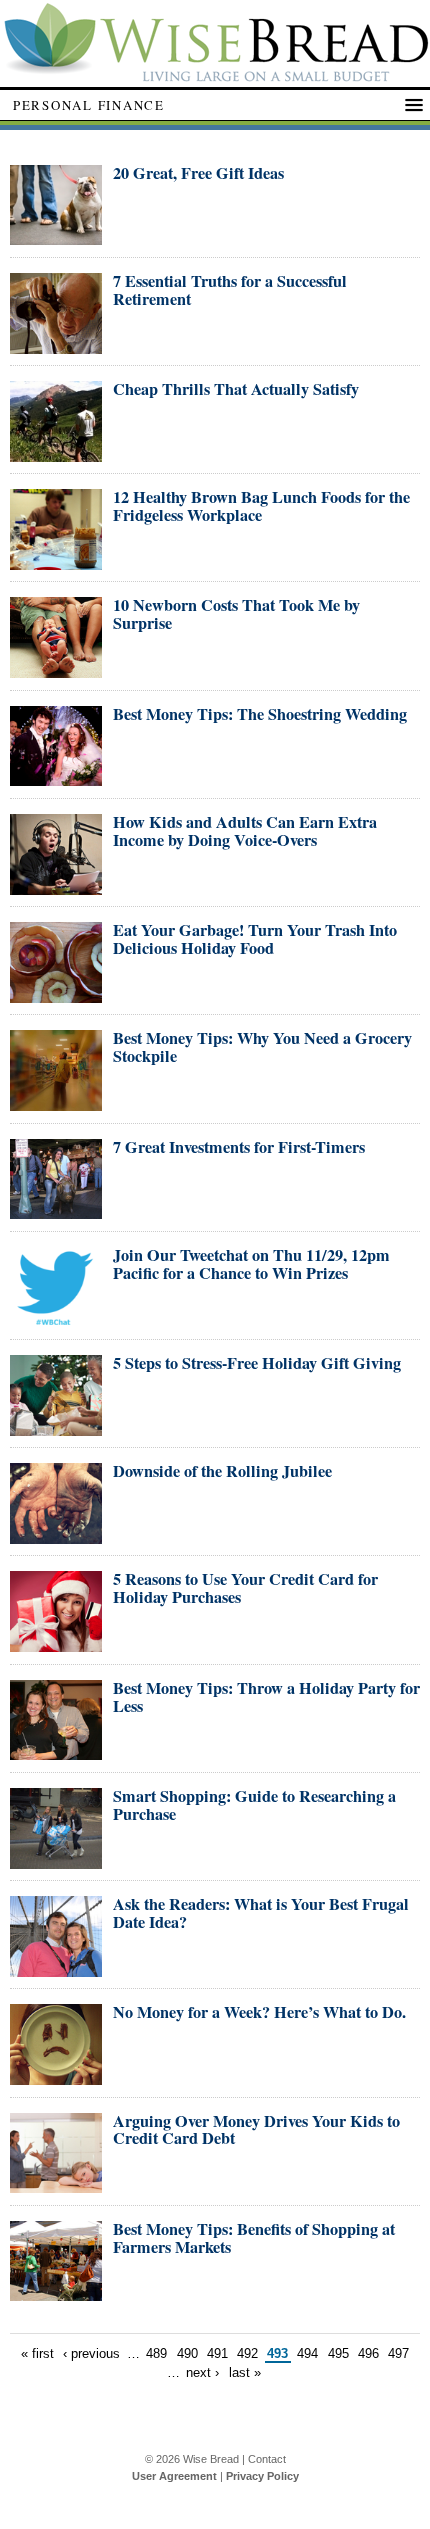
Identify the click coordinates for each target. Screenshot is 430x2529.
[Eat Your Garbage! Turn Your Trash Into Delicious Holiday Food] (56, 994)
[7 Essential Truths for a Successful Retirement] (56, 345)
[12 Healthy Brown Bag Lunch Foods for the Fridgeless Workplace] (56, 561)
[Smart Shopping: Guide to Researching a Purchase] (56, 1860)
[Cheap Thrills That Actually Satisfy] (56, 453)
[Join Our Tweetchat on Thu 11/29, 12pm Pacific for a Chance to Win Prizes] (56, 1319)
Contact (267, 2459)
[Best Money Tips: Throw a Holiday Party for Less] (56, 1751)
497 (398, 2353)
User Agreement (174, 2476)
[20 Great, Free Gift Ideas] (56, 236)
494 (307, 2353)
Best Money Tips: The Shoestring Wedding (260, 714)
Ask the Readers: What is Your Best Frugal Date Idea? (261, 1913)
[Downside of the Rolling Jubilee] (56, 1535)
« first (37, 2353)
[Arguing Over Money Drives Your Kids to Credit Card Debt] (56, 2184)
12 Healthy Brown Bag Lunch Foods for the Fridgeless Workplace (261, 506)
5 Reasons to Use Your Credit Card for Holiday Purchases (245, 1588)
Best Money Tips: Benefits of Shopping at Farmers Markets (254, 2238)
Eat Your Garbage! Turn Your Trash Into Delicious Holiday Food (255, 939)
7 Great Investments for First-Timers (239, 1147)
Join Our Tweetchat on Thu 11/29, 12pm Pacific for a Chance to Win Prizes (251, 1264)
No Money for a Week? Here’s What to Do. (259, 2012)
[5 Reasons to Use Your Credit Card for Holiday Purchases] (56, 1643)
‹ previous (91, 2353)
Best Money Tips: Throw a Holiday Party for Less (266, 1697)
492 (247, 2353)
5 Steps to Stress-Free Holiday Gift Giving (257, 1363)
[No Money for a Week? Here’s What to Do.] (56, 2076)
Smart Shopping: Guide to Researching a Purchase (254, 1805)
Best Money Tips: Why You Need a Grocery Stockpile (262, 1047)
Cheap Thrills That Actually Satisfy (236, 389)
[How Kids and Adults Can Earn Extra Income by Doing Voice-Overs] (56, 886)
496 (368, 2353)
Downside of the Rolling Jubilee (222, 1471)
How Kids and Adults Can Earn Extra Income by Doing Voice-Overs (245, 831)
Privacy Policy (262, 2476)
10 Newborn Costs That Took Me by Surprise (236, 614)
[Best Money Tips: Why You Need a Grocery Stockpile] (56, 1102)
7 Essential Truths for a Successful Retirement (230, 290)
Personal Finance (89, 105)
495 (338, 2353)
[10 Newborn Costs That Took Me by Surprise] (56, 669)
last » (245, 2372)
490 (187, 2353)
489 (156, 2353)
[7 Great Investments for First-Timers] (56, 1210)
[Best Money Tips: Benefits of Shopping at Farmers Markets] (56, 2292)
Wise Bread (211, 2459)
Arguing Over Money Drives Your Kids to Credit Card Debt (256, 2130)
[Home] (215, 76)
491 (217, 2353)
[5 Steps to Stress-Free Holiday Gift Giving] (56, 1427)
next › (202, 2372)
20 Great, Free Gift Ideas (198, 173)
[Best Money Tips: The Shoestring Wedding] (56, 777)
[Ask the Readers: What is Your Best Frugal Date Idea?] (56, 1968)
